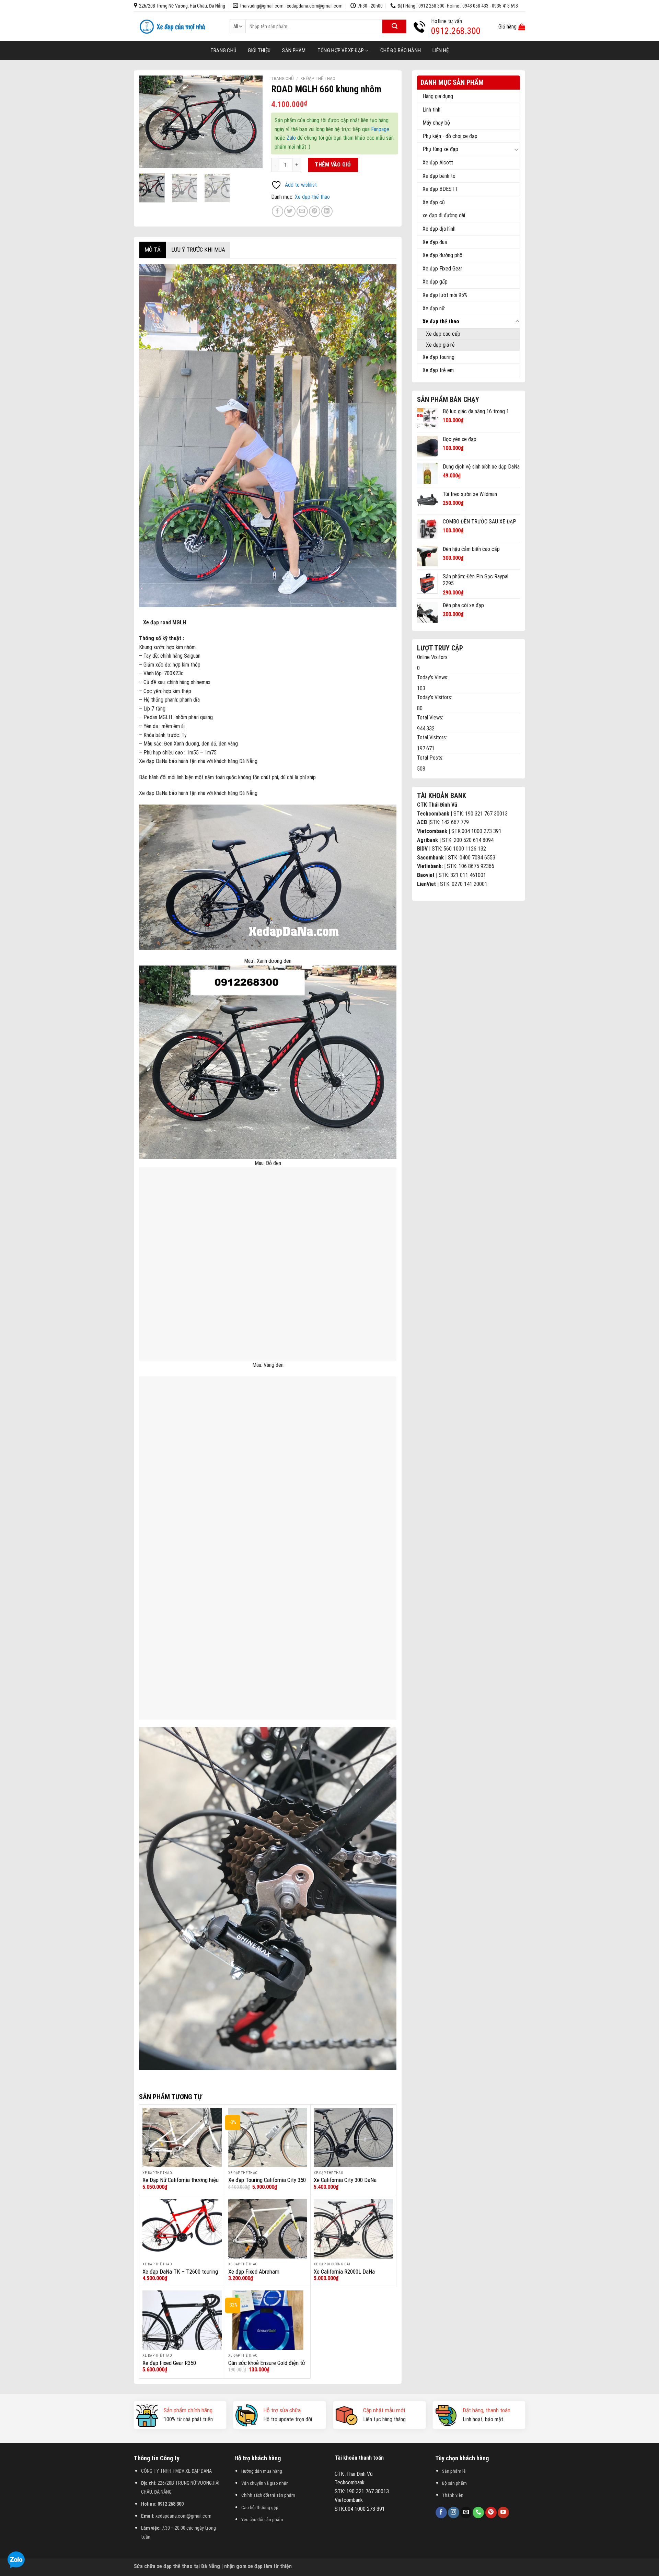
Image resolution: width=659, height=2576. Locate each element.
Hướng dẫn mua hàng (262, 2471)
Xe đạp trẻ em (438, 370)
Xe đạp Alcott (438, 163)
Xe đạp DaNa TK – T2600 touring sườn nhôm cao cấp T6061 (180, 2275)
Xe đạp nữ (434, 308)
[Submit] (394, 26)
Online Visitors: (433, 657)
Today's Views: (433, 677)
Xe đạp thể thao (441, 321)
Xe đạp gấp (435, 282)
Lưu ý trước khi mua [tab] (198, 250)
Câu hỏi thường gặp (260, 2507)
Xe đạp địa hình (439, 229)
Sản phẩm (294, 50)
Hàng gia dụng (438, 96)
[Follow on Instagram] (454, 2513)
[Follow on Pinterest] (491, 2513)
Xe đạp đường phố (442, 255)
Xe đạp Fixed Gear (442, 269)
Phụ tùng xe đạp (440, 149)
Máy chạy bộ (436, 123)
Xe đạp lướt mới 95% (445, 295)
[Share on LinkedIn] (327, 211)
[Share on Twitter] (290, 211)
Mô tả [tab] (153, 250)
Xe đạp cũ (434, 202)
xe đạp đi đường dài (444, 215)
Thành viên (453, 2495)
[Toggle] (517, 149)
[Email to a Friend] (302, 211)
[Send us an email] (466, 2513)
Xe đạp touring (438, 357)
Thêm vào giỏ (333, 165)
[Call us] (478, 2513)
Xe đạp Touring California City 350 (267, 2180)
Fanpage (380, 129)
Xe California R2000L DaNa (344, 2272)
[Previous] (150, 122)
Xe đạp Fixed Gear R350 (169, 2363)
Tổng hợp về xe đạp (341, 50)
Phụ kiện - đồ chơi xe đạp (450, 136)
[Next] (252, 122)
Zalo (291, 138)
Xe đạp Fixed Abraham (254, 2272)
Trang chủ (223, 50)
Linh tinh (431, 110)
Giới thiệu (259, 50)
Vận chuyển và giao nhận (265, 2483)
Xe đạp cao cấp (443, 334)
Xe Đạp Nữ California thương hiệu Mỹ (181, 2184)
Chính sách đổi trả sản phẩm (268, 2495)
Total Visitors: (433, 737)
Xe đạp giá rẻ (440, 345)
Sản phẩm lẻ (454, 2471)
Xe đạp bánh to (439, 176)
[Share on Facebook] (278, 211)
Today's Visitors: (435, 697)
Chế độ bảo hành (401, 50)
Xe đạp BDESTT (440, 189)
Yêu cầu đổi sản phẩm (262, 2519)
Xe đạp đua (435, 242)
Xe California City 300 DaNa (345, 2180)
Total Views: (431, 718)
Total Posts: (431, 758)
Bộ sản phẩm (454, 2483)
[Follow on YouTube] (503, 2513)
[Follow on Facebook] (441, 2513)
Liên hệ (441, 50)
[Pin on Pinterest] (315, 211)
